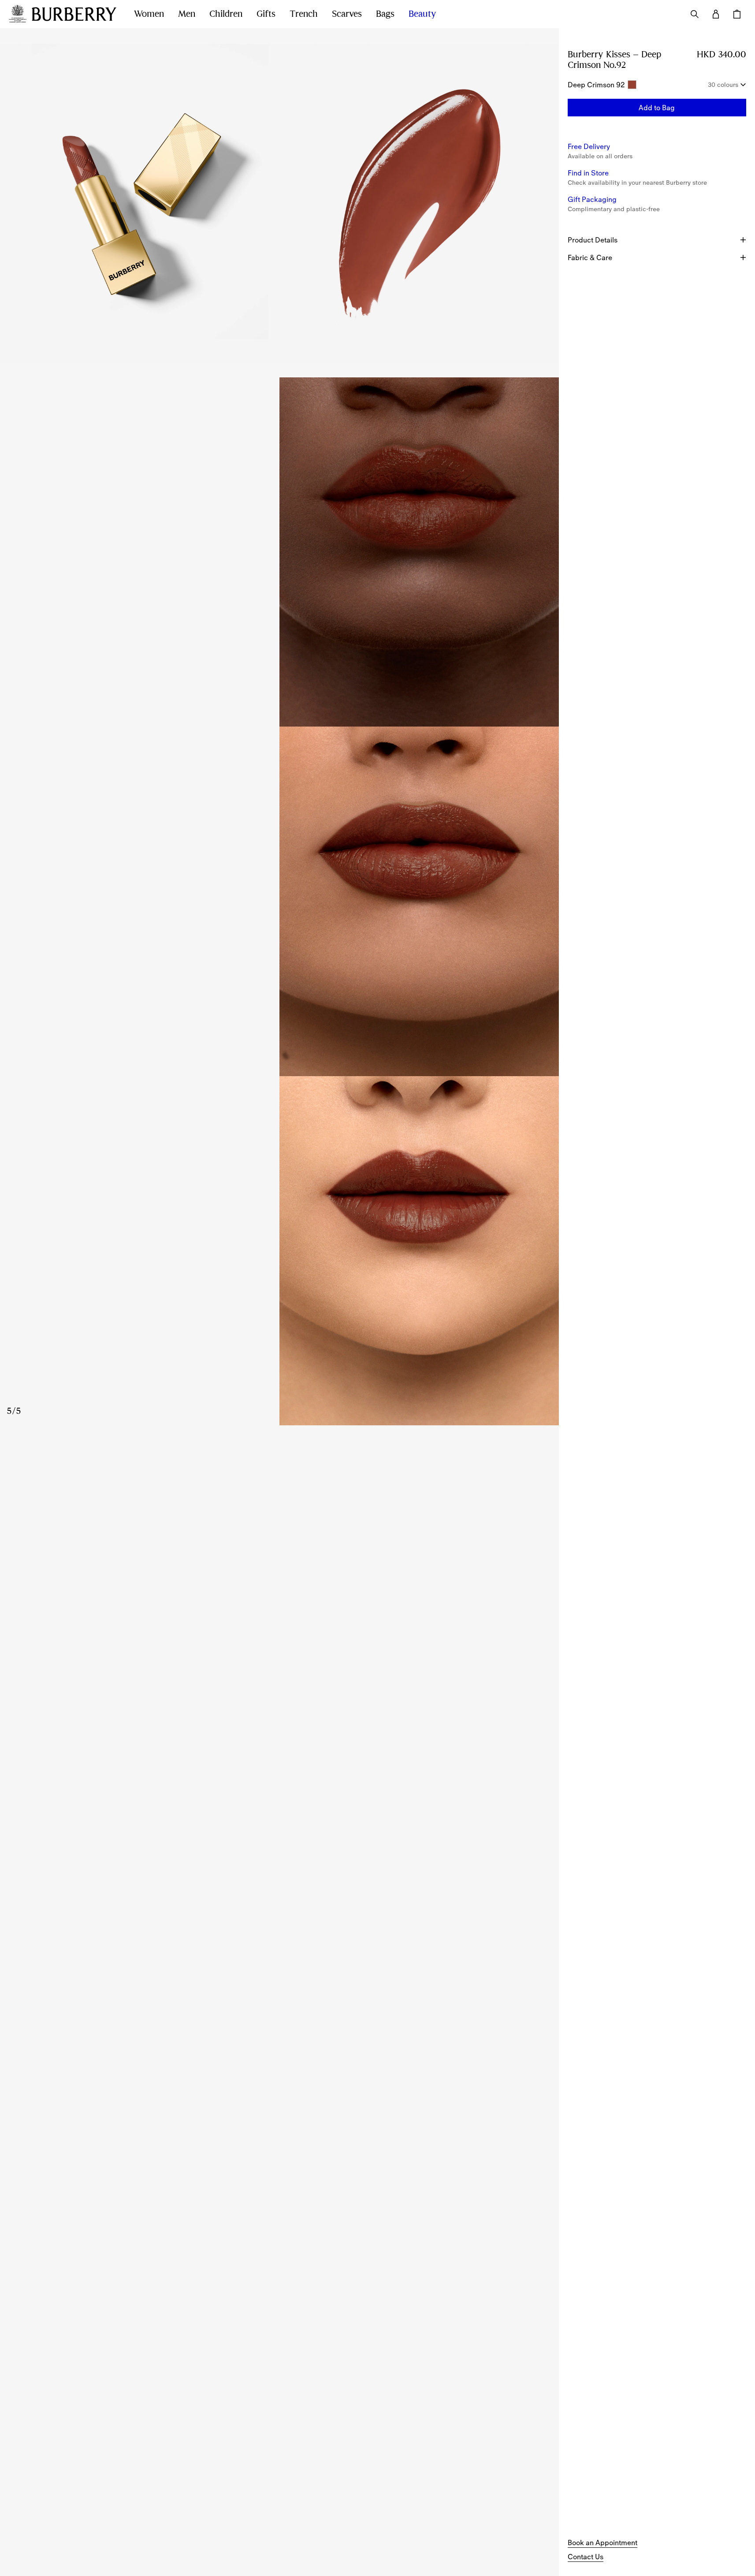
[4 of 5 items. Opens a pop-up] (279, 901)
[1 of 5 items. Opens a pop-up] (140, 203)
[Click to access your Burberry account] (716, 14)
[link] (603, 2542)
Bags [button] (385, 14)
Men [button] (187, 14)
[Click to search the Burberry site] (695, 14)
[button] (657, 108)
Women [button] (149, 14)
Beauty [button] (422, 14)
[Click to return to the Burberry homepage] (74, 14)
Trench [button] (304, 14)
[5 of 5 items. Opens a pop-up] (279, 1251)
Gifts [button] (266, 14)
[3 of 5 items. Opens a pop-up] (279, 552)
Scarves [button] (347, 14)
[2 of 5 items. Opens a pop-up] (419, 203)
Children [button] (226, 14)
